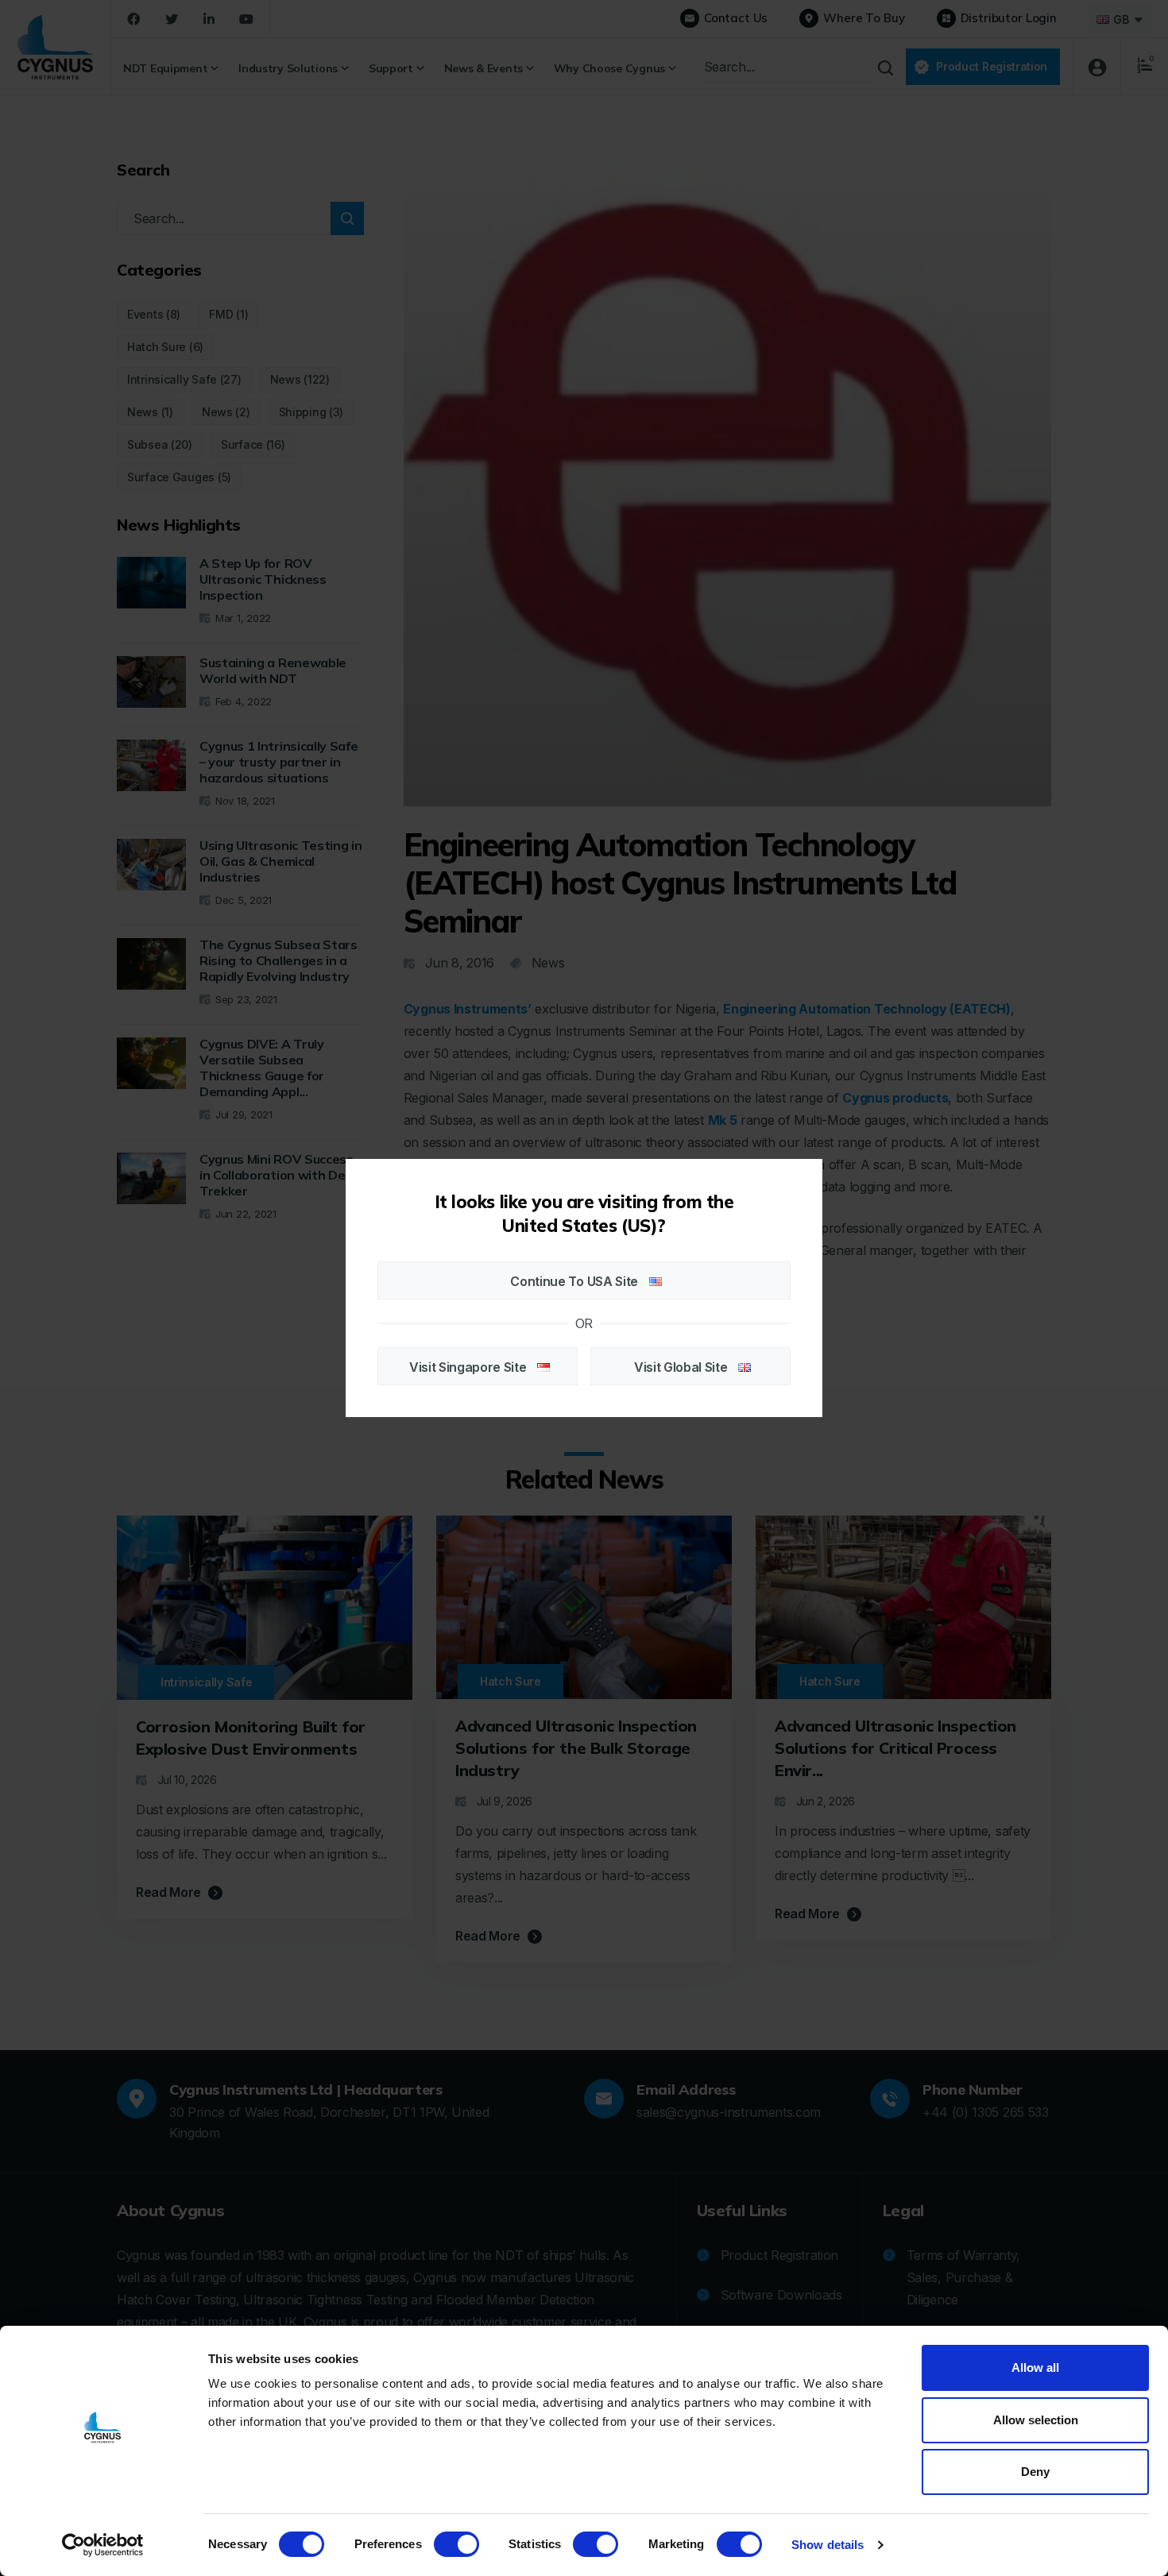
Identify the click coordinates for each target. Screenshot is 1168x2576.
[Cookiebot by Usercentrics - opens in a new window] (103, 2545)
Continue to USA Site (575, 1281)
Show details (828, 2545)
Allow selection (1036, 2420)
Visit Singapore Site (469, 1367)
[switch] (456, 2544)
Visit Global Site (682, 1367)
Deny (1035, 2472)
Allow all (1035, 2367)
